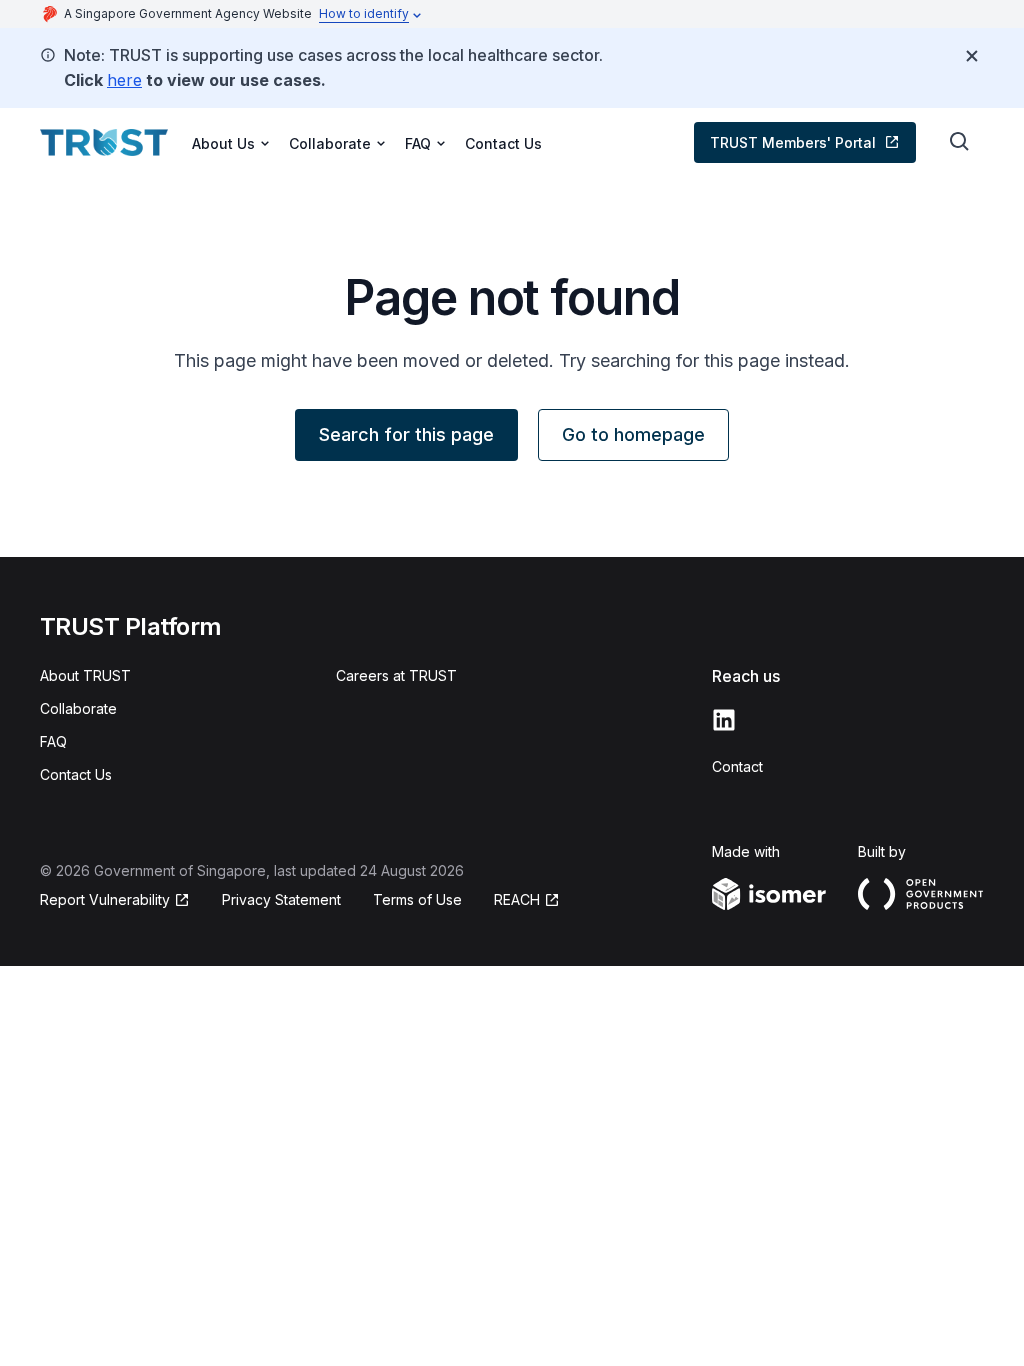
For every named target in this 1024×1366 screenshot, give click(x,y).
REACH (517, 899)
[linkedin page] (724, 720)
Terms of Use (417, 899)
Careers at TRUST (396, 675)
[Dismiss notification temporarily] (972, 56)
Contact (737, 766)
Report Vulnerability (105, 899)
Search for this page (406, 434)
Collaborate (78, 708)
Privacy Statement (281, 899)
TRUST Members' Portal (793, 142)
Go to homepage (633, 434)
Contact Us (503, 143)
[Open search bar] (960, 142)
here (124, 80)
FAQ (53, 741)
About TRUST (85, 675)
